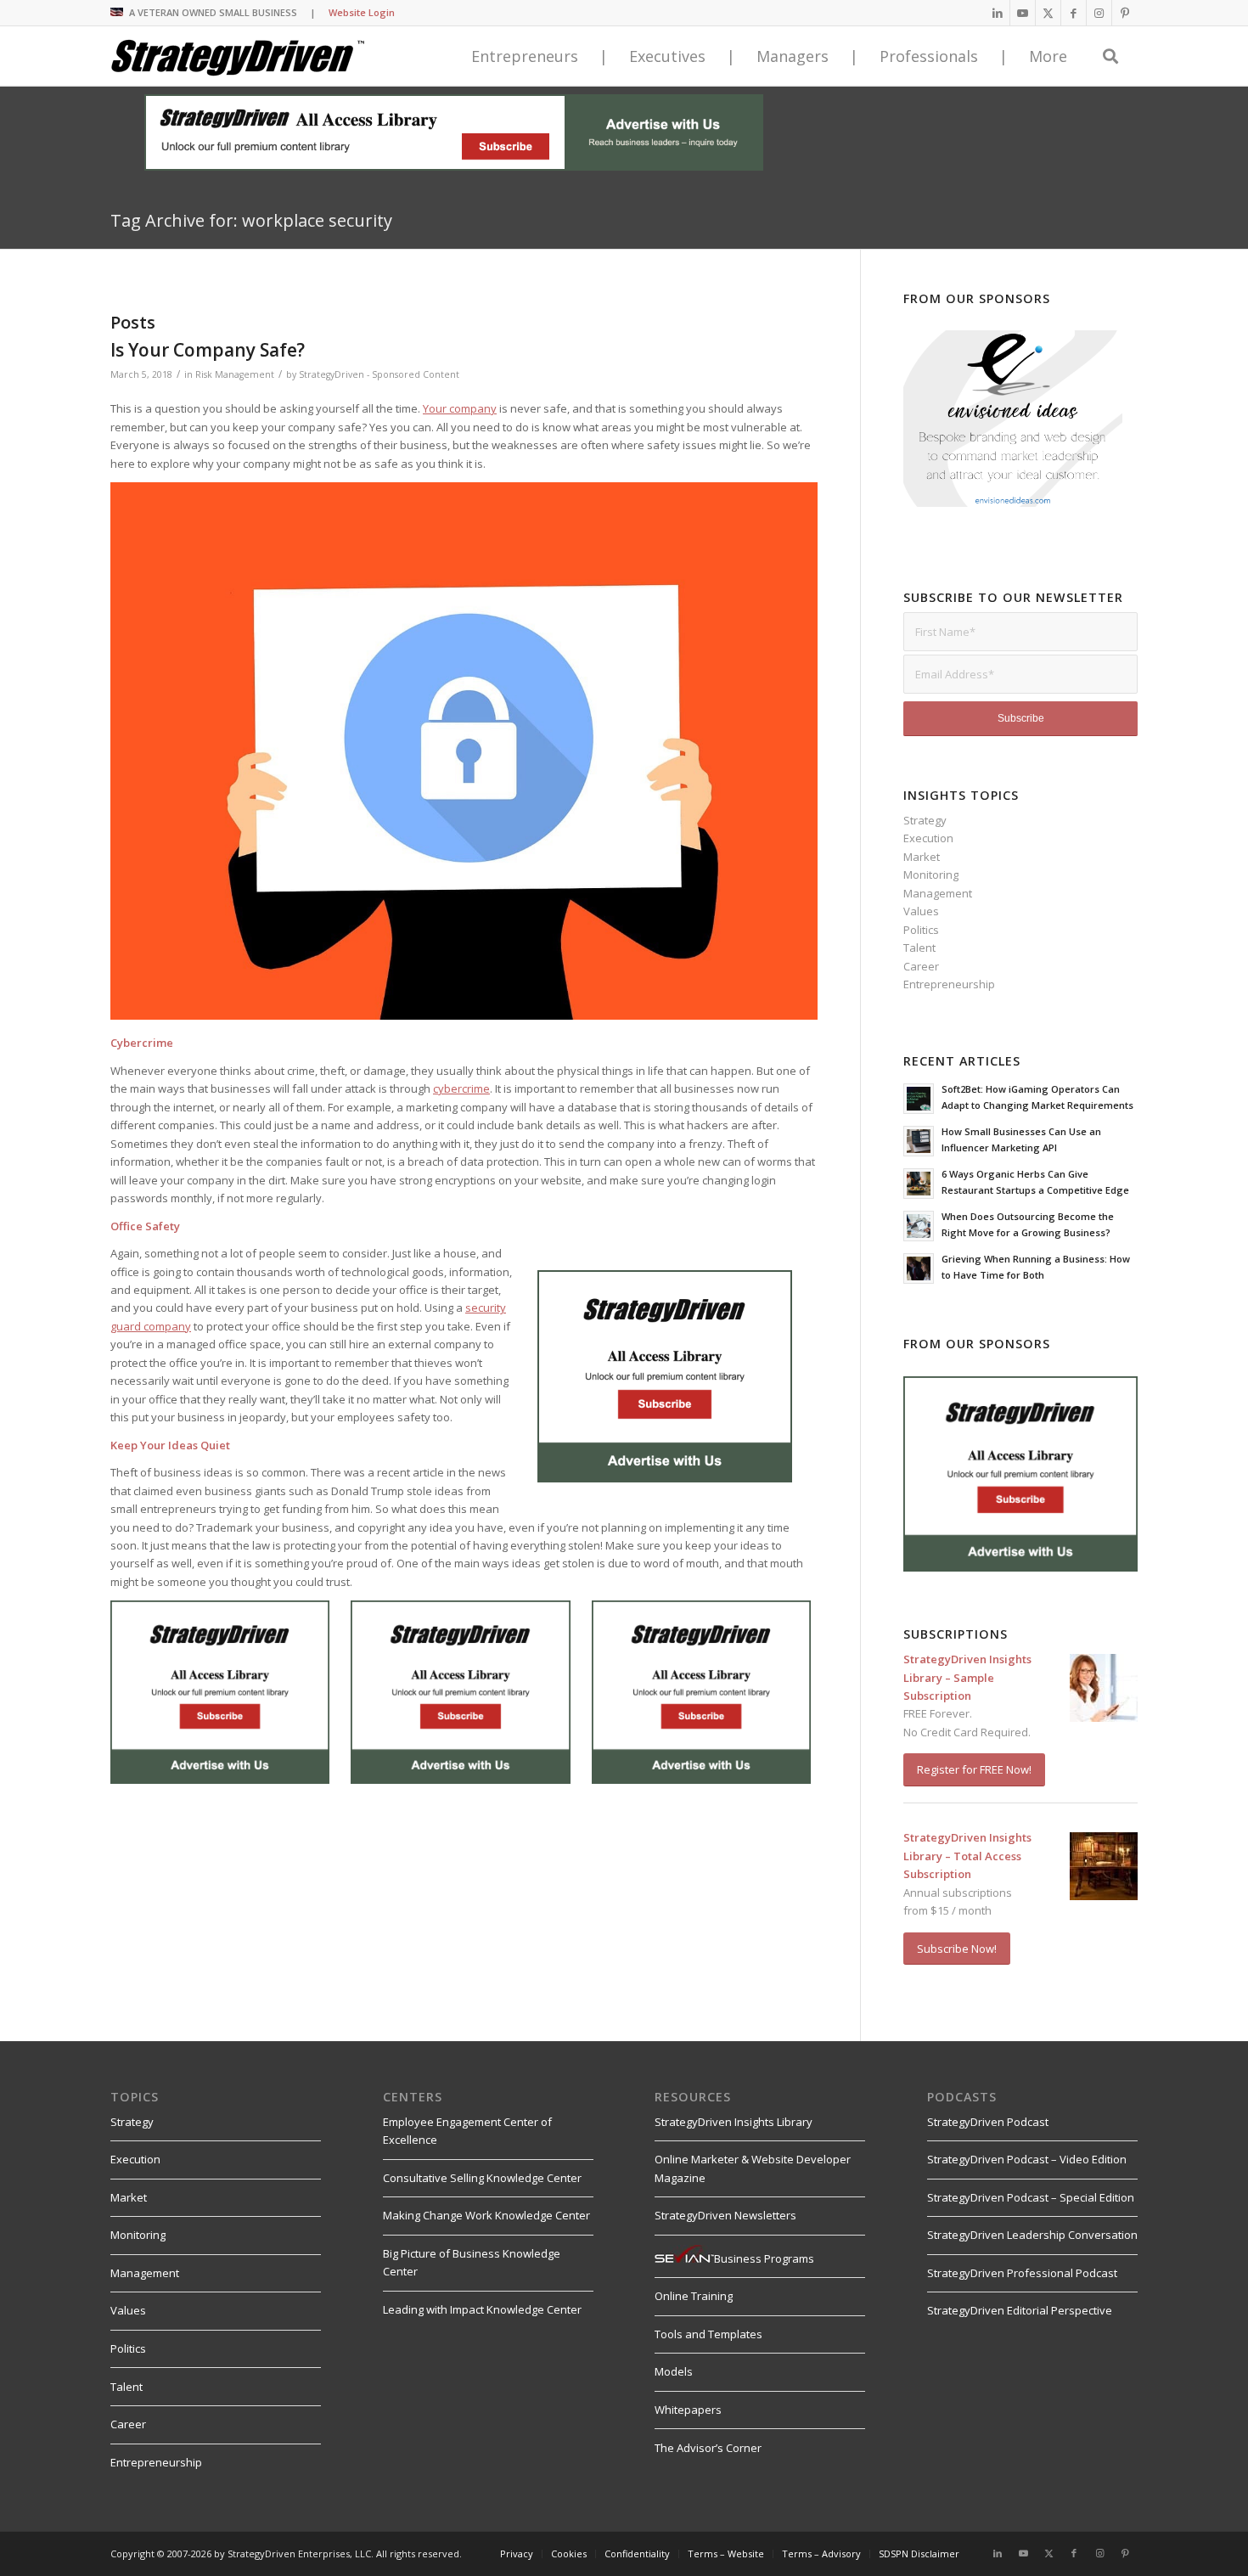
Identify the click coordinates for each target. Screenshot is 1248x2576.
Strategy (925, 820)
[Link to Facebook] (1074, 13)
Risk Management (235, 374)
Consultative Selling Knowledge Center (482, 2178)
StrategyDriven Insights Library (734, 2122)
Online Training (694, 2296)
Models (674, 2371)
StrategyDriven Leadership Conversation (1032, 2235)
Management (938, 893)
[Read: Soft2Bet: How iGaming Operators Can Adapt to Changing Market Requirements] (919, 1099)
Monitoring (931, 875)
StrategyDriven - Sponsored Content (379, 374)
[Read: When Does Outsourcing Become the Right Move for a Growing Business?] (919, 1226)
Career (921, 966)
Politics (921, 930)
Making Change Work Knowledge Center (486, 2215)
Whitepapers (688, 2410)
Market (922, 857)
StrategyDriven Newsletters (725, 2215)
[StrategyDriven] (238, 56)
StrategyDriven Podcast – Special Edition (1031, 2197)
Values (921, 911)
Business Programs (764, 2258)
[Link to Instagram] (1099, 13)
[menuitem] (517, 2554)
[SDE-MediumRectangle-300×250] (665, 1478)
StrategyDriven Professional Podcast (1022, 2273)
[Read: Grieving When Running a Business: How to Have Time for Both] (919, 1268)
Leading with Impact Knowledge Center (482, 2309)
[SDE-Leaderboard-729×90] (454, 166)
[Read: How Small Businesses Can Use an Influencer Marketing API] (919, 1141)
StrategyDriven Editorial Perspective (1020, 2310)
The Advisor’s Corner (708, 2448)
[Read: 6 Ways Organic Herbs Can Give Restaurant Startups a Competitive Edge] (919, 1184)
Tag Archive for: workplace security (251, 220)
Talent (919, 948)
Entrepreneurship (949, 984)
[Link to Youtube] (1023, 13)
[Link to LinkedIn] (997, 13)
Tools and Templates (708, 2334)
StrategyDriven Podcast (988, 2122)
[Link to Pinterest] (1125, 13)
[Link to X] (1048, 13)
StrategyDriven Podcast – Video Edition (1027, 2159)
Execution (928, 838)
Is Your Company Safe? (208, 350)
